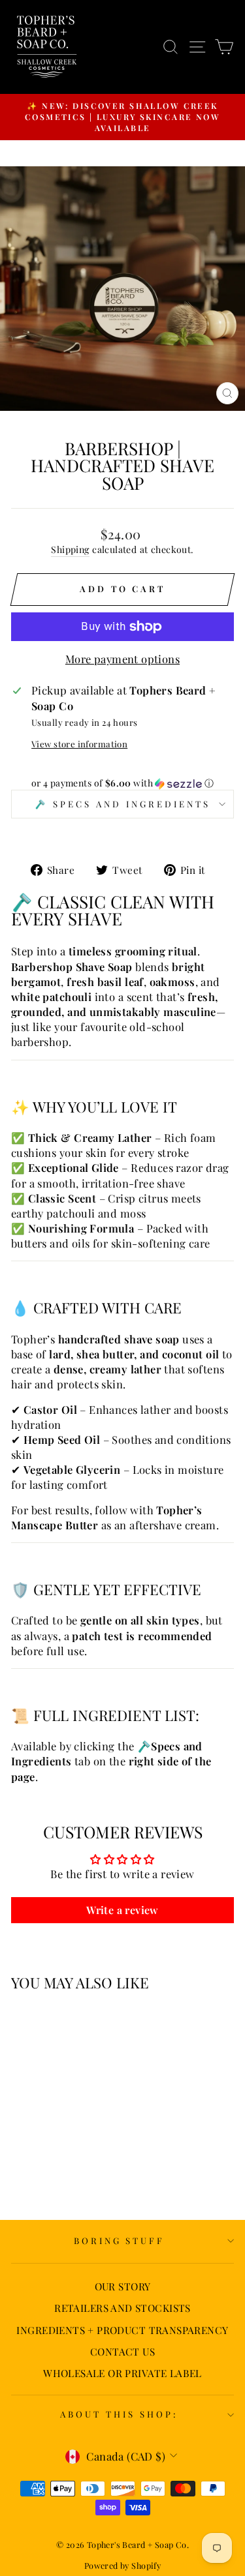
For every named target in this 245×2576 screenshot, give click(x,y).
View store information (79, 744)
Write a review (122, 1910)
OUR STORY (123, 2286)
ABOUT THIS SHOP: (119, 2414)
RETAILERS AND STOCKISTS (122, 2308)
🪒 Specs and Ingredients (122, 804)
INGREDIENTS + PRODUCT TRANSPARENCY (122, 2330)
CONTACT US (122, 2351)
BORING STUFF (120, 2240)
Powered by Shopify (122, 2565)
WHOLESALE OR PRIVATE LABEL (122, 2373)
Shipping (70, 549)
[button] (122, 783)
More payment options (122, 659)
